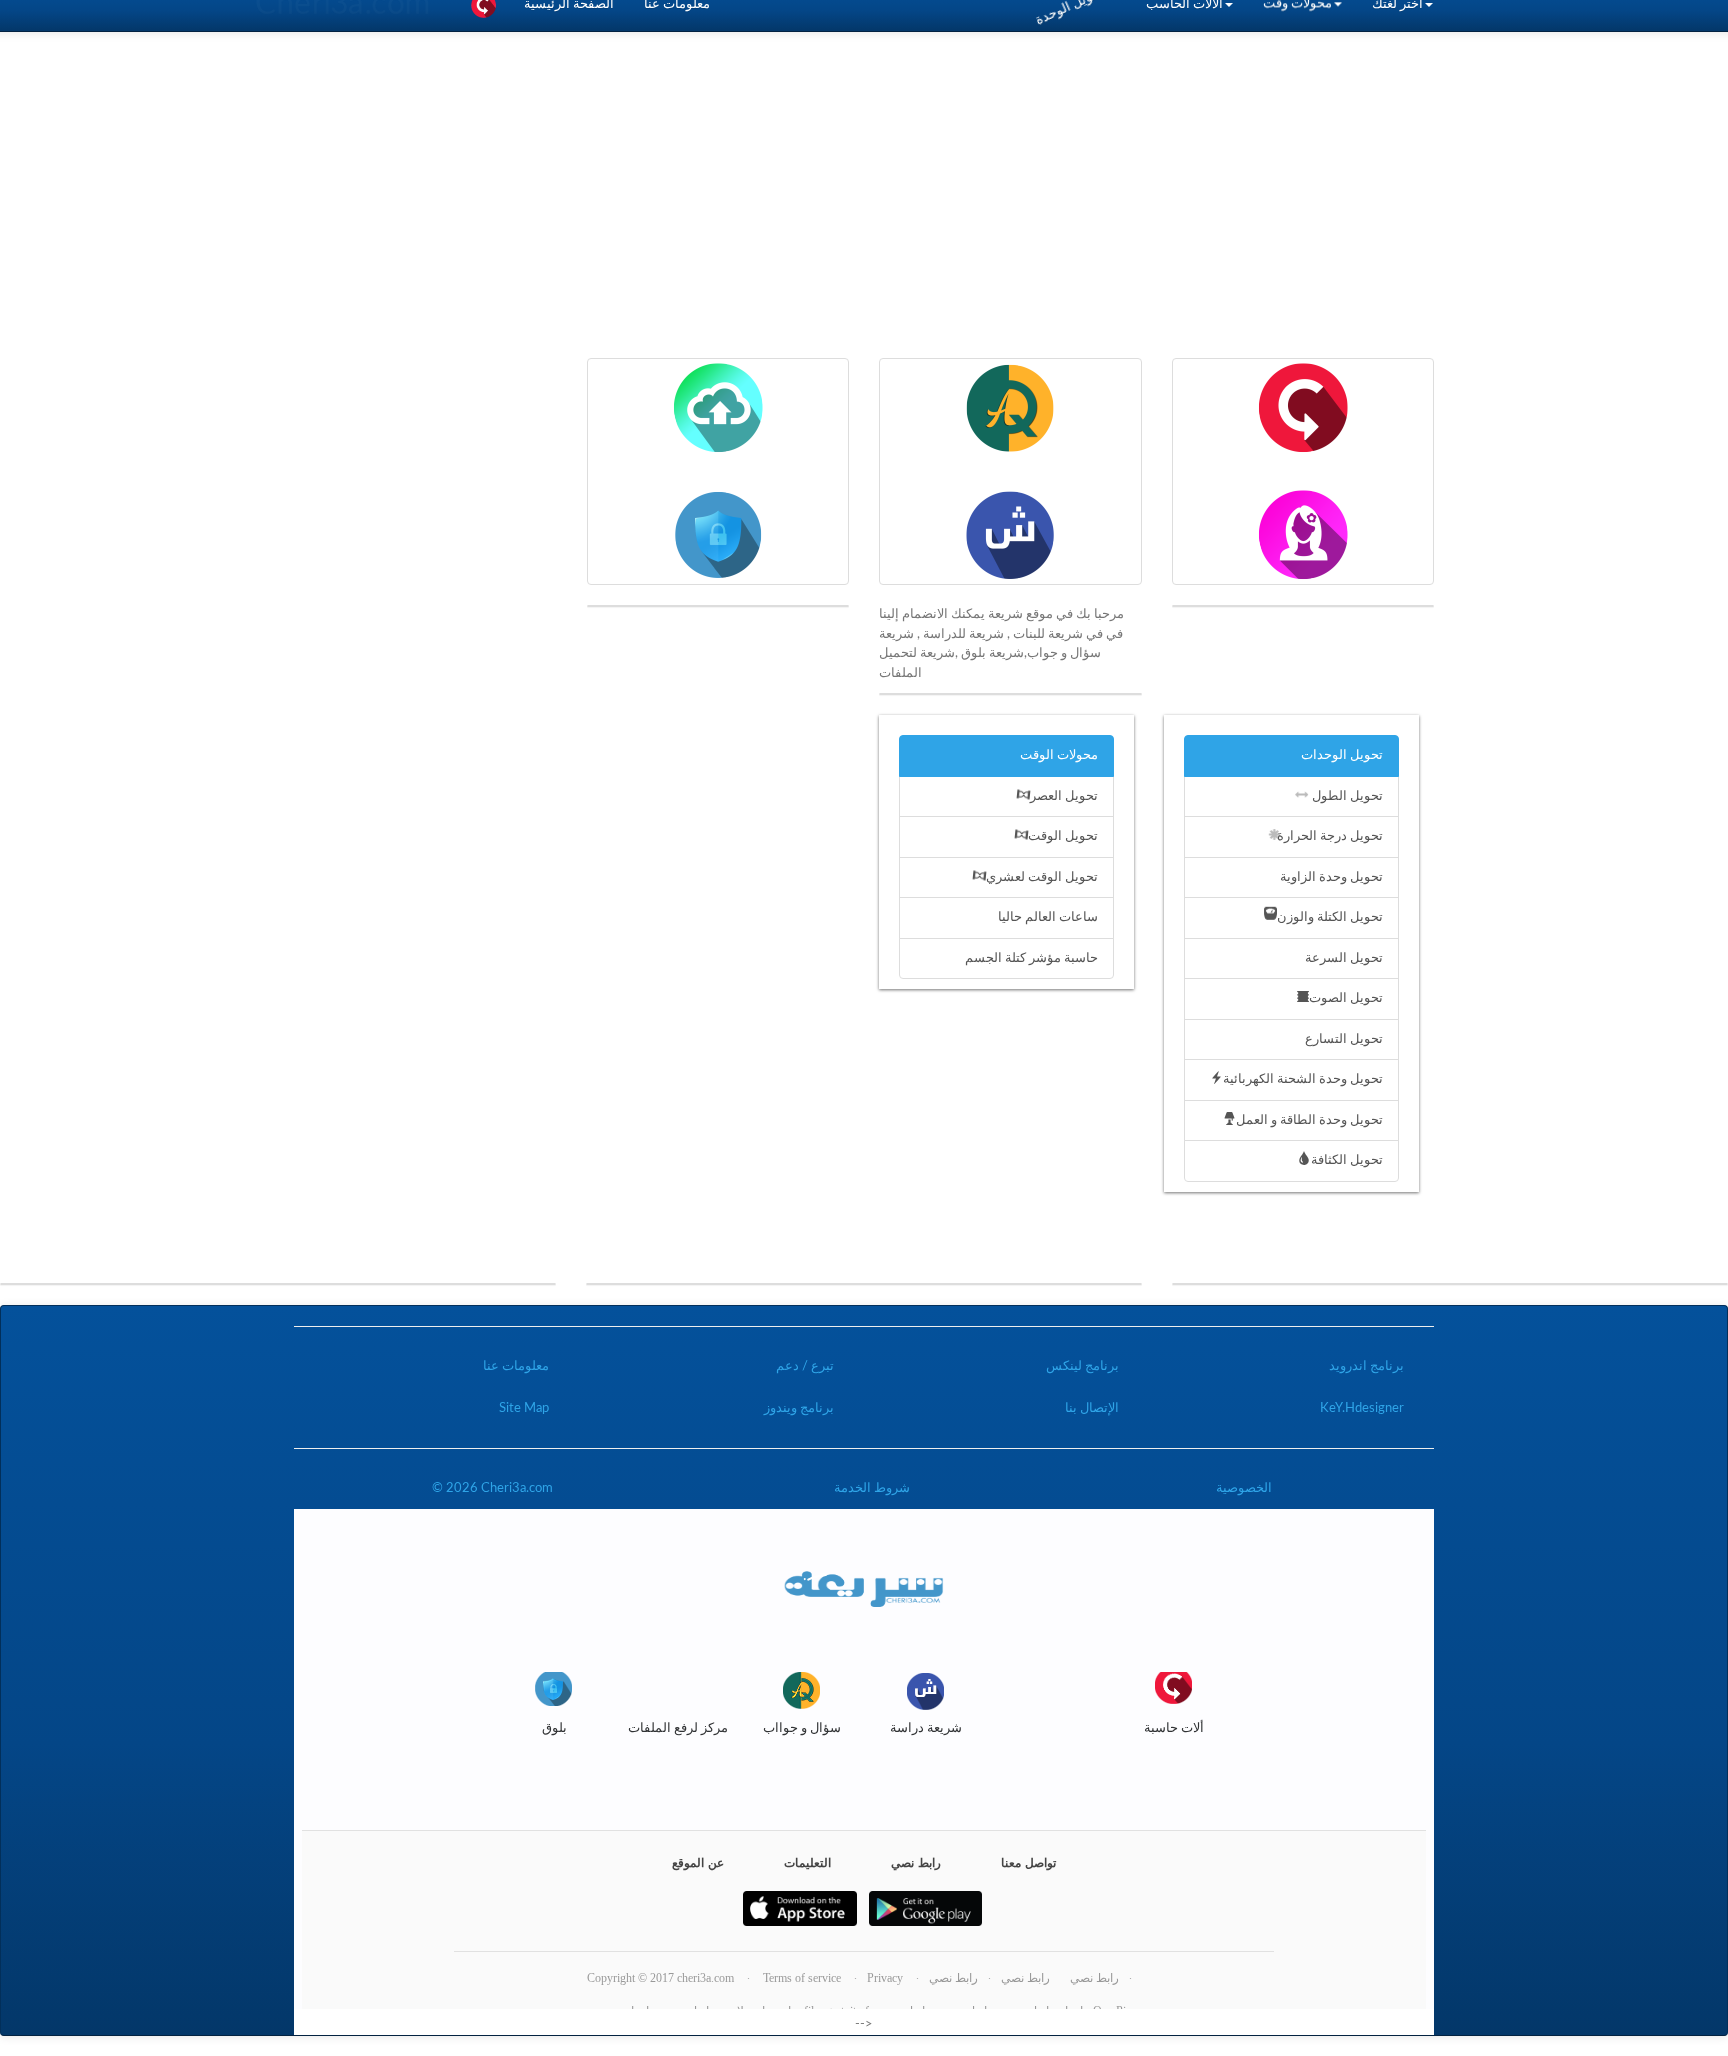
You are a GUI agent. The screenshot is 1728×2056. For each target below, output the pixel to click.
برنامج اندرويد (1366, 1366)
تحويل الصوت (1346, 998)
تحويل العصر (1064, 796)
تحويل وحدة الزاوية (1331, 877)
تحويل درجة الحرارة (1330, 836)
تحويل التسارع (1344, 1039)
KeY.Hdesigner (1362, 1408)
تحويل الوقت (1063, 836)
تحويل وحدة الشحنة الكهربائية (1303, 1079)
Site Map (524, 1408)
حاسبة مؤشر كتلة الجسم (1031, 958)
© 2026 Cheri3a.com (492, 1488)
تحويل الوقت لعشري (1042, 877)
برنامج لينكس (1082, 1366)
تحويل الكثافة (1347, 1160)
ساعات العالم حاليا (1048, 917)
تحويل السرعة (1344, 958)
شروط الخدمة (872, 1488)
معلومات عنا (516, 1366)
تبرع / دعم (805, 1366)
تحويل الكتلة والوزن (1330, 917)
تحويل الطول (1347, 796)
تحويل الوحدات (1342, 755)
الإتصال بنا (1092, 1408)
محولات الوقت (1059, 755)
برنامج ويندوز (799, 1408)
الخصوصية (1244, 1488)
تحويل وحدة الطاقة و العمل (1309, 1120)
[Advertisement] (864, 218)
